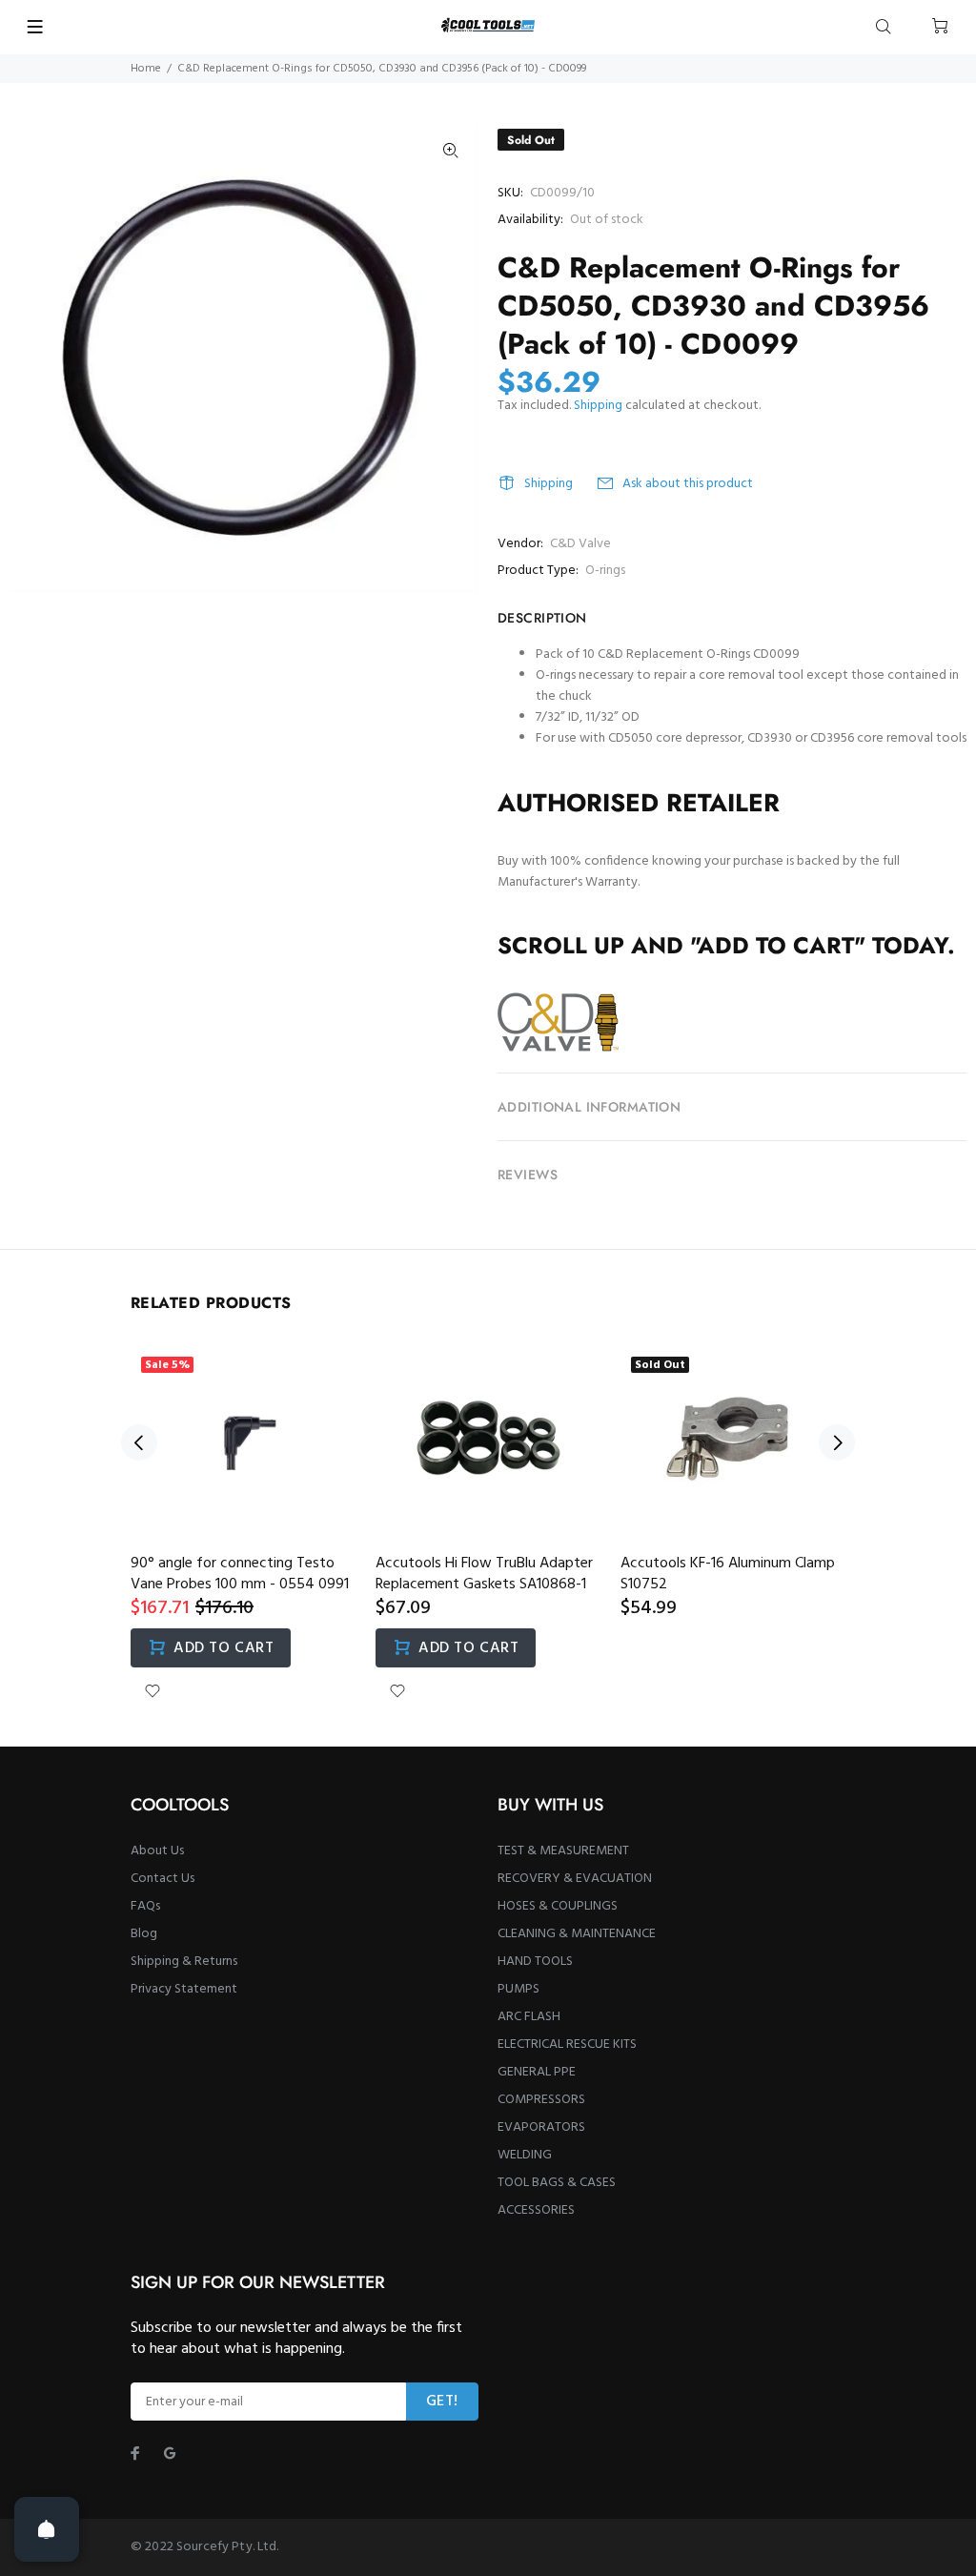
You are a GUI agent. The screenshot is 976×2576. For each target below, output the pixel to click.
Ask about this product (688, 484)
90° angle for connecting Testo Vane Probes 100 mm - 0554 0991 (240, 1574)
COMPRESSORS (541, 2100)
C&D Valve (580, 544)
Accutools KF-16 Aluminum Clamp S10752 (728, 1574)
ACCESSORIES (536, 2210)
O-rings (605, 571)
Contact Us (163, 1879)
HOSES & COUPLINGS (558, 1906)
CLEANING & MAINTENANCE (577, 1934)
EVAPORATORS (541, 2127)
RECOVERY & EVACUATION (575, 1879)
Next (837, 1442)
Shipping (598, 406)
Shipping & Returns (184, 1962)
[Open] (47, 2529)
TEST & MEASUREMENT (563, 1851)
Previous (139, 1442)
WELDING (525, 2155)
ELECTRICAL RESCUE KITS (567, 2044)
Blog (144, 1934)
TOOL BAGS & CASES (557, 2183)
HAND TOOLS (535, 1962)
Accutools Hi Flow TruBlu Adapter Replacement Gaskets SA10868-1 (484, 1574)
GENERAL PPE (537, 2072)
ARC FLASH (529, 2017)
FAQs (145, 1906)
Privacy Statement (184, 1989)
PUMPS (518, 1989)
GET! (442, 2402)
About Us (157, 1851)
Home (146, 69)
